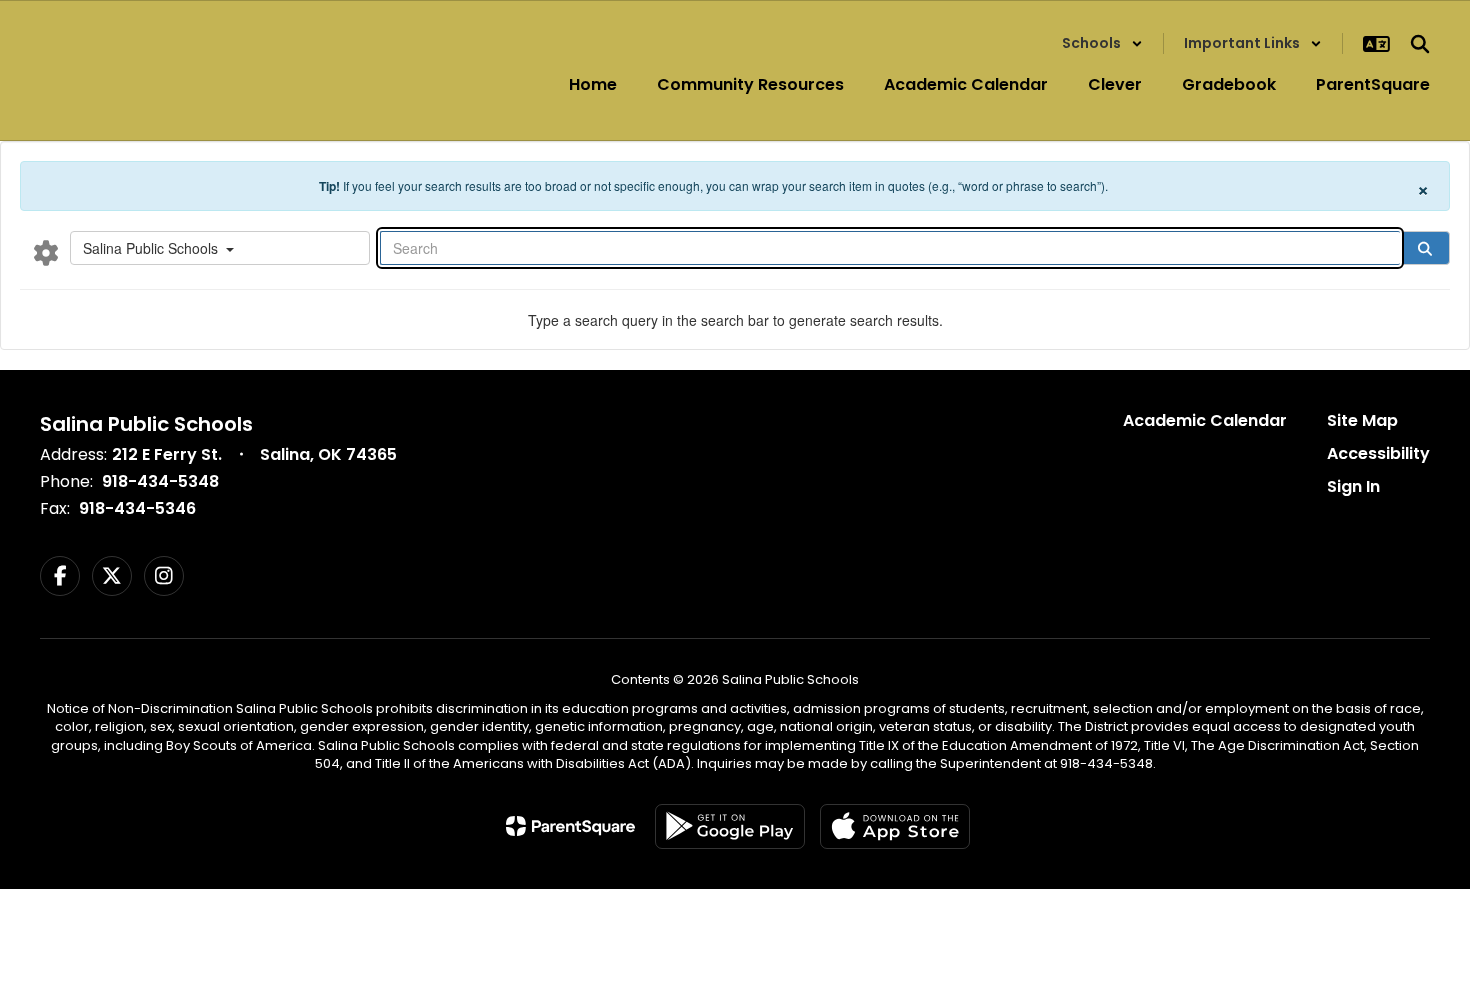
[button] (1102, 43)
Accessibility (1378, 453)
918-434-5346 (137, 508)
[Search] (1425, 248)
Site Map (1362, 420)
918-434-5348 (160, 481)
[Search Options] (46, 252)
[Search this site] (1420, 44)
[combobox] (220, 248)
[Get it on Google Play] (730, 826)
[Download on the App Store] (895, 826)
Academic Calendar (1205, 420)
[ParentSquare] (570, 826)
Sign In (1353, 486)
